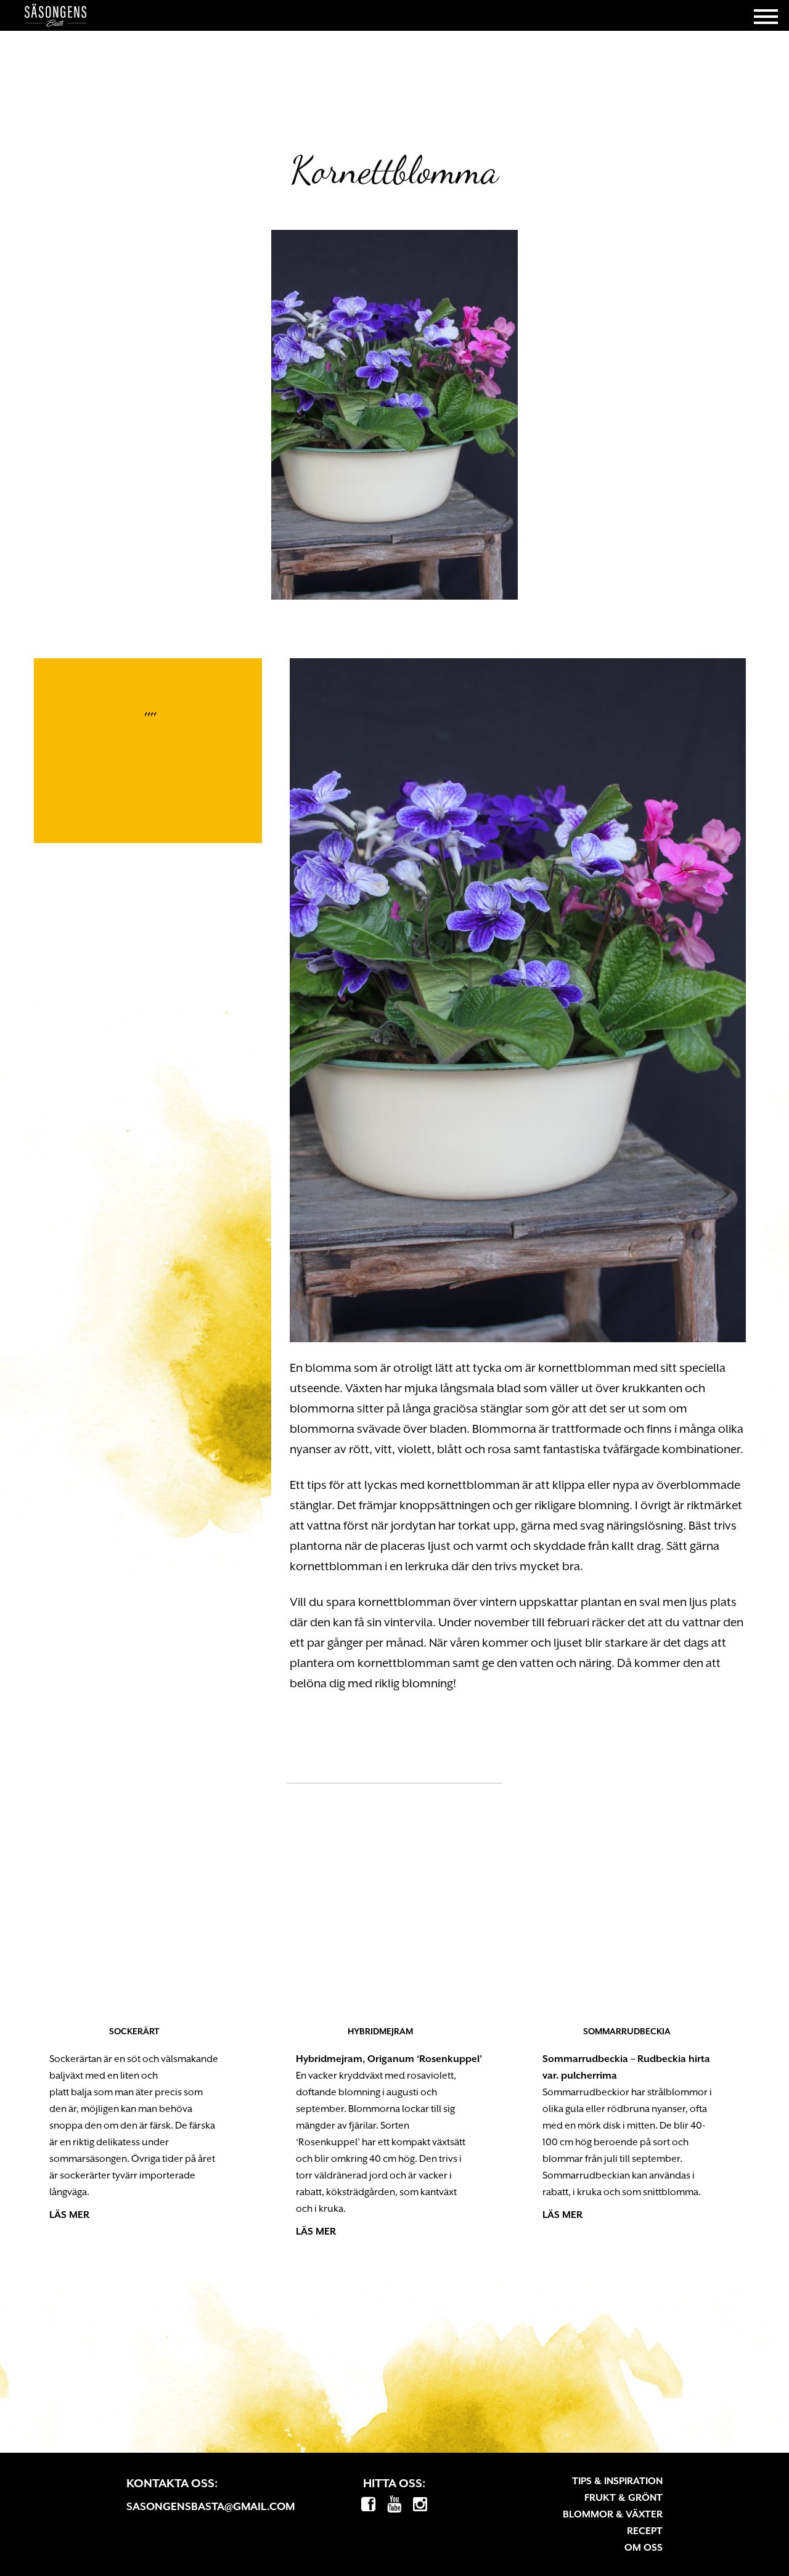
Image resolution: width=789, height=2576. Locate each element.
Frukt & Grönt (623, 2498)
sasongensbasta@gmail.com (211, 2506)
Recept (645, 2531)
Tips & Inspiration (617, 2481)
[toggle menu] (766, 15)
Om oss (644, 2548)
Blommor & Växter (613, 2514)
